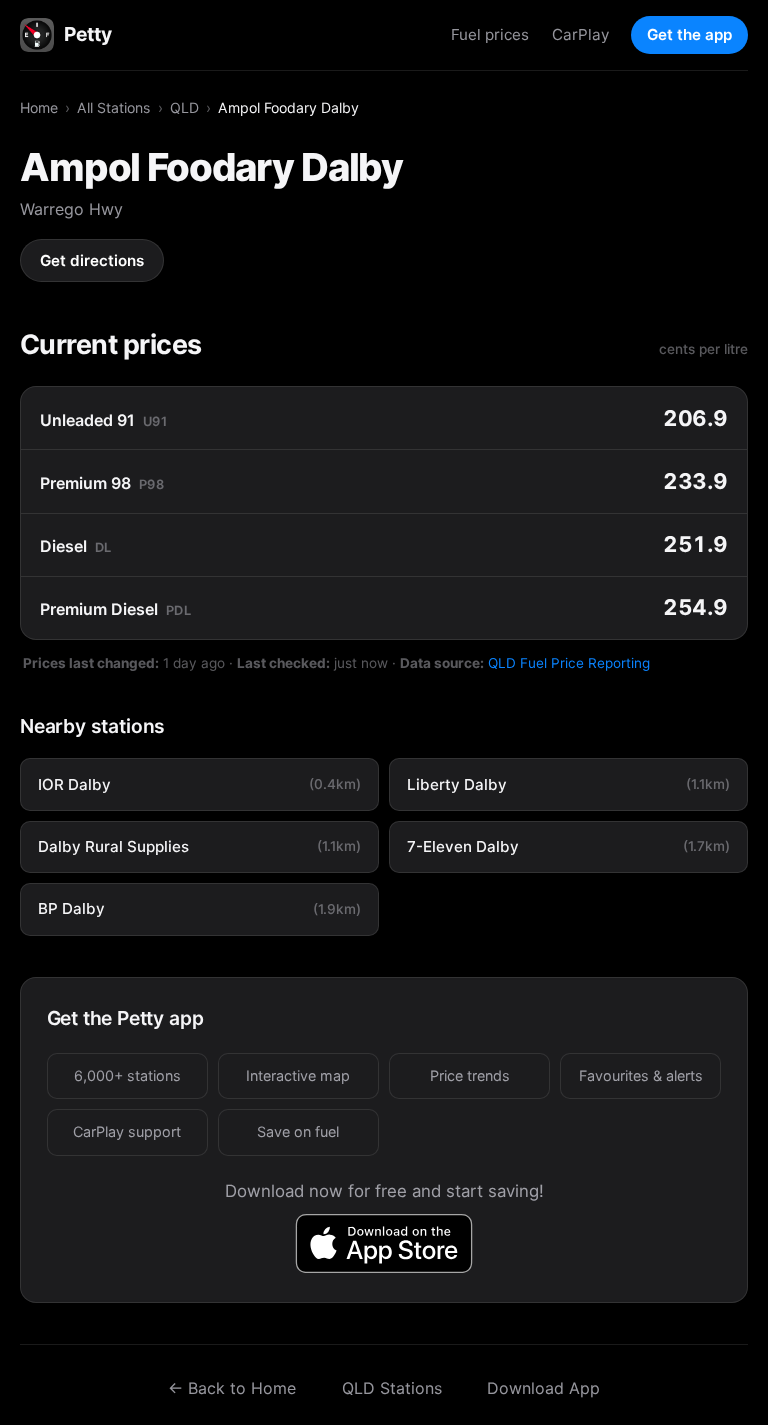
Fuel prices (490, 34)
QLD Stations (392, 1388)
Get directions (92, 260)
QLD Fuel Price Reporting (569, 663)
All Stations (113, 107)
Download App (543, 1388)
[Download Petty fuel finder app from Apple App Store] (384, 1243)
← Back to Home (232, 1388)
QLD (184, 107)
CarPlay (580, 34)
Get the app (689, 34)
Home (39, 107)
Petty (87, 34)
